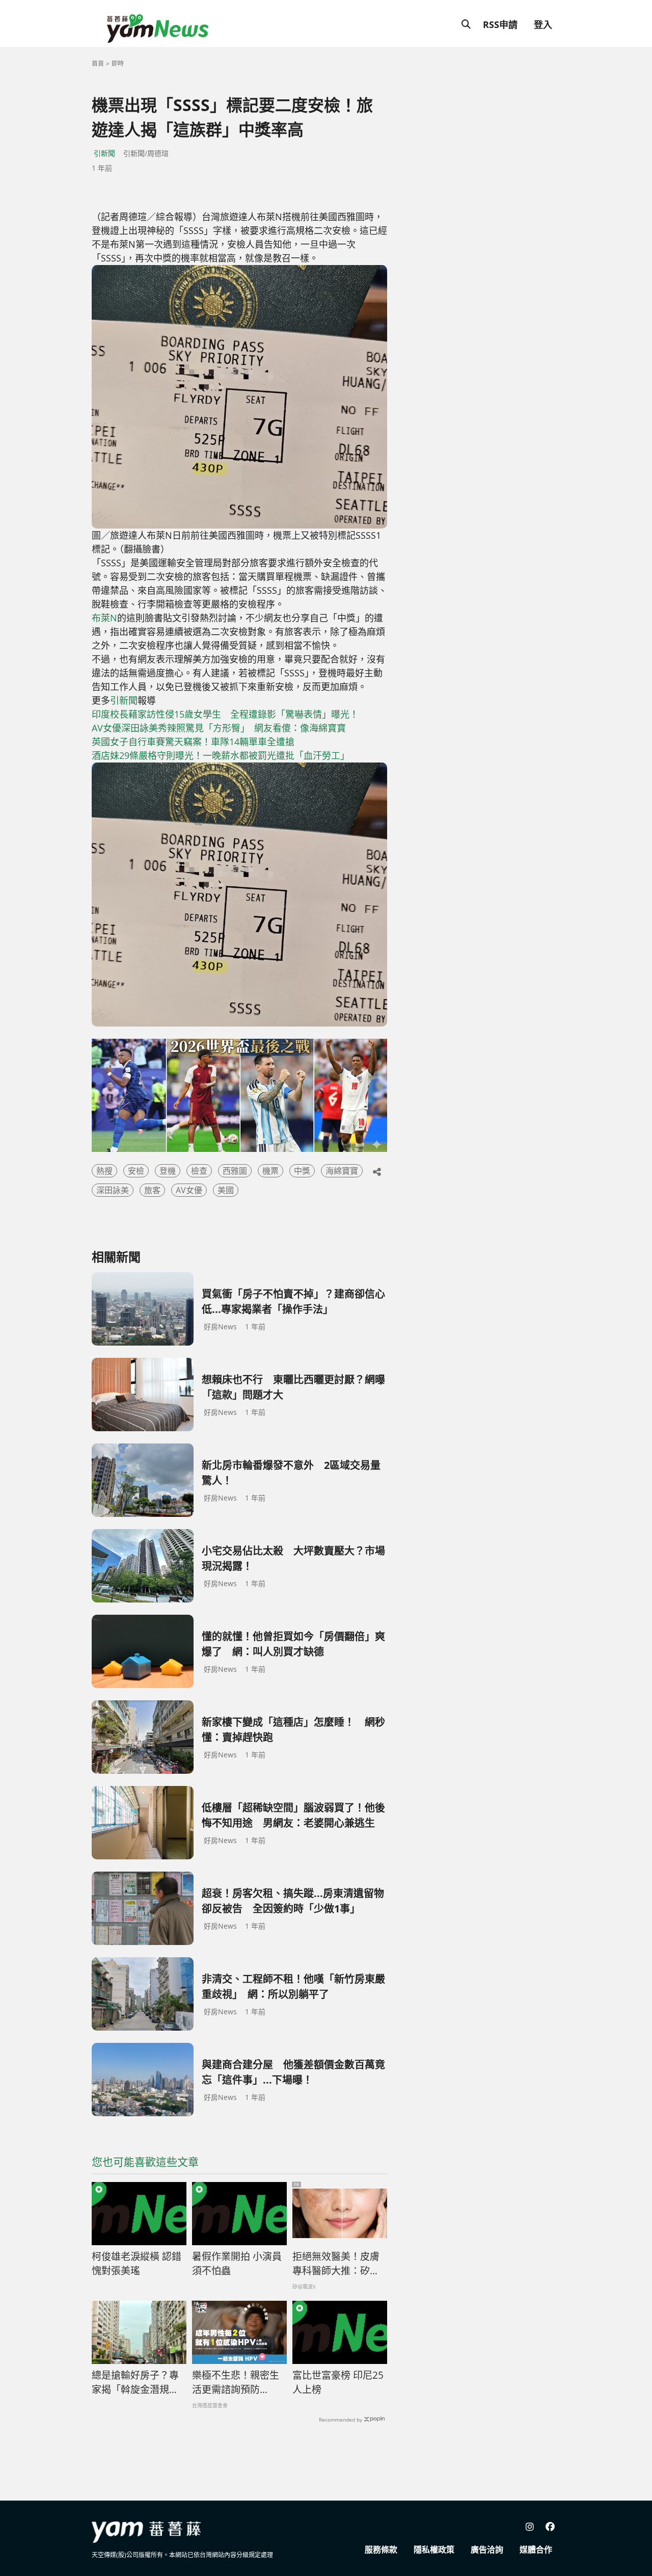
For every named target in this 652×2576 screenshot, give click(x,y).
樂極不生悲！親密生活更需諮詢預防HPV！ (236, 2383)
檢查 (199, 1171)
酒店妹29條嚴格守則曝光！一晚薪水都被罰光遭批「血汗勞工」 (221, 755)
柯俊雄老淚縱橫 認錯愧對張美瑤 (137, 2264)
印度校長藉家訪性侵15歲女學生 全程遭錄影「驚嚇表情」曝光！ (225, 714)
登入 (543, 24)
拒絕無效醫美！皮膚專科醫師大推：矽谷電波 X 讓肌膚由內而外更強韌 (336, 2264)
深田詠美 (113, 1190)
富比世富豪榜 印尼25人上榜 (338, 2383)
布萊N (104, 618)
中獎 (302, 1171)
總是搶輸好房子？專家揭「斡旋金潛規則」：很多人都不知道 (138, 2383)
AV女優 (189, 1190)
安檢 (136, 1171)
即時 (118, 63)
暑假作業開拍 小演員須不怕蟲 (237, 2264)
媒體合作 (536, 2549)
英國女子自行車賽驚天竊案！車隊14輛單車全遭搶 (193, 742)
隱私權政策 (434, 2549)
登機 (168, 1171)
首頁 (98, 63)
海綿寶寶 (342, 1171)
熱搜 (104, 1171)
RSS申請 (500, 24)
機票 (270, 1171)
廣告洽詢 (487, 2549)
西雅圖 (235, 1171)
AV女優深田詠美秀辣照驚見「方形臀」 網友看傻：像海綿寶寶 (219, 728)
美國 (226, 1190)
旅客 (152, 1190)
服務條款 (381, 2549)
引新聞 (104, 153)
